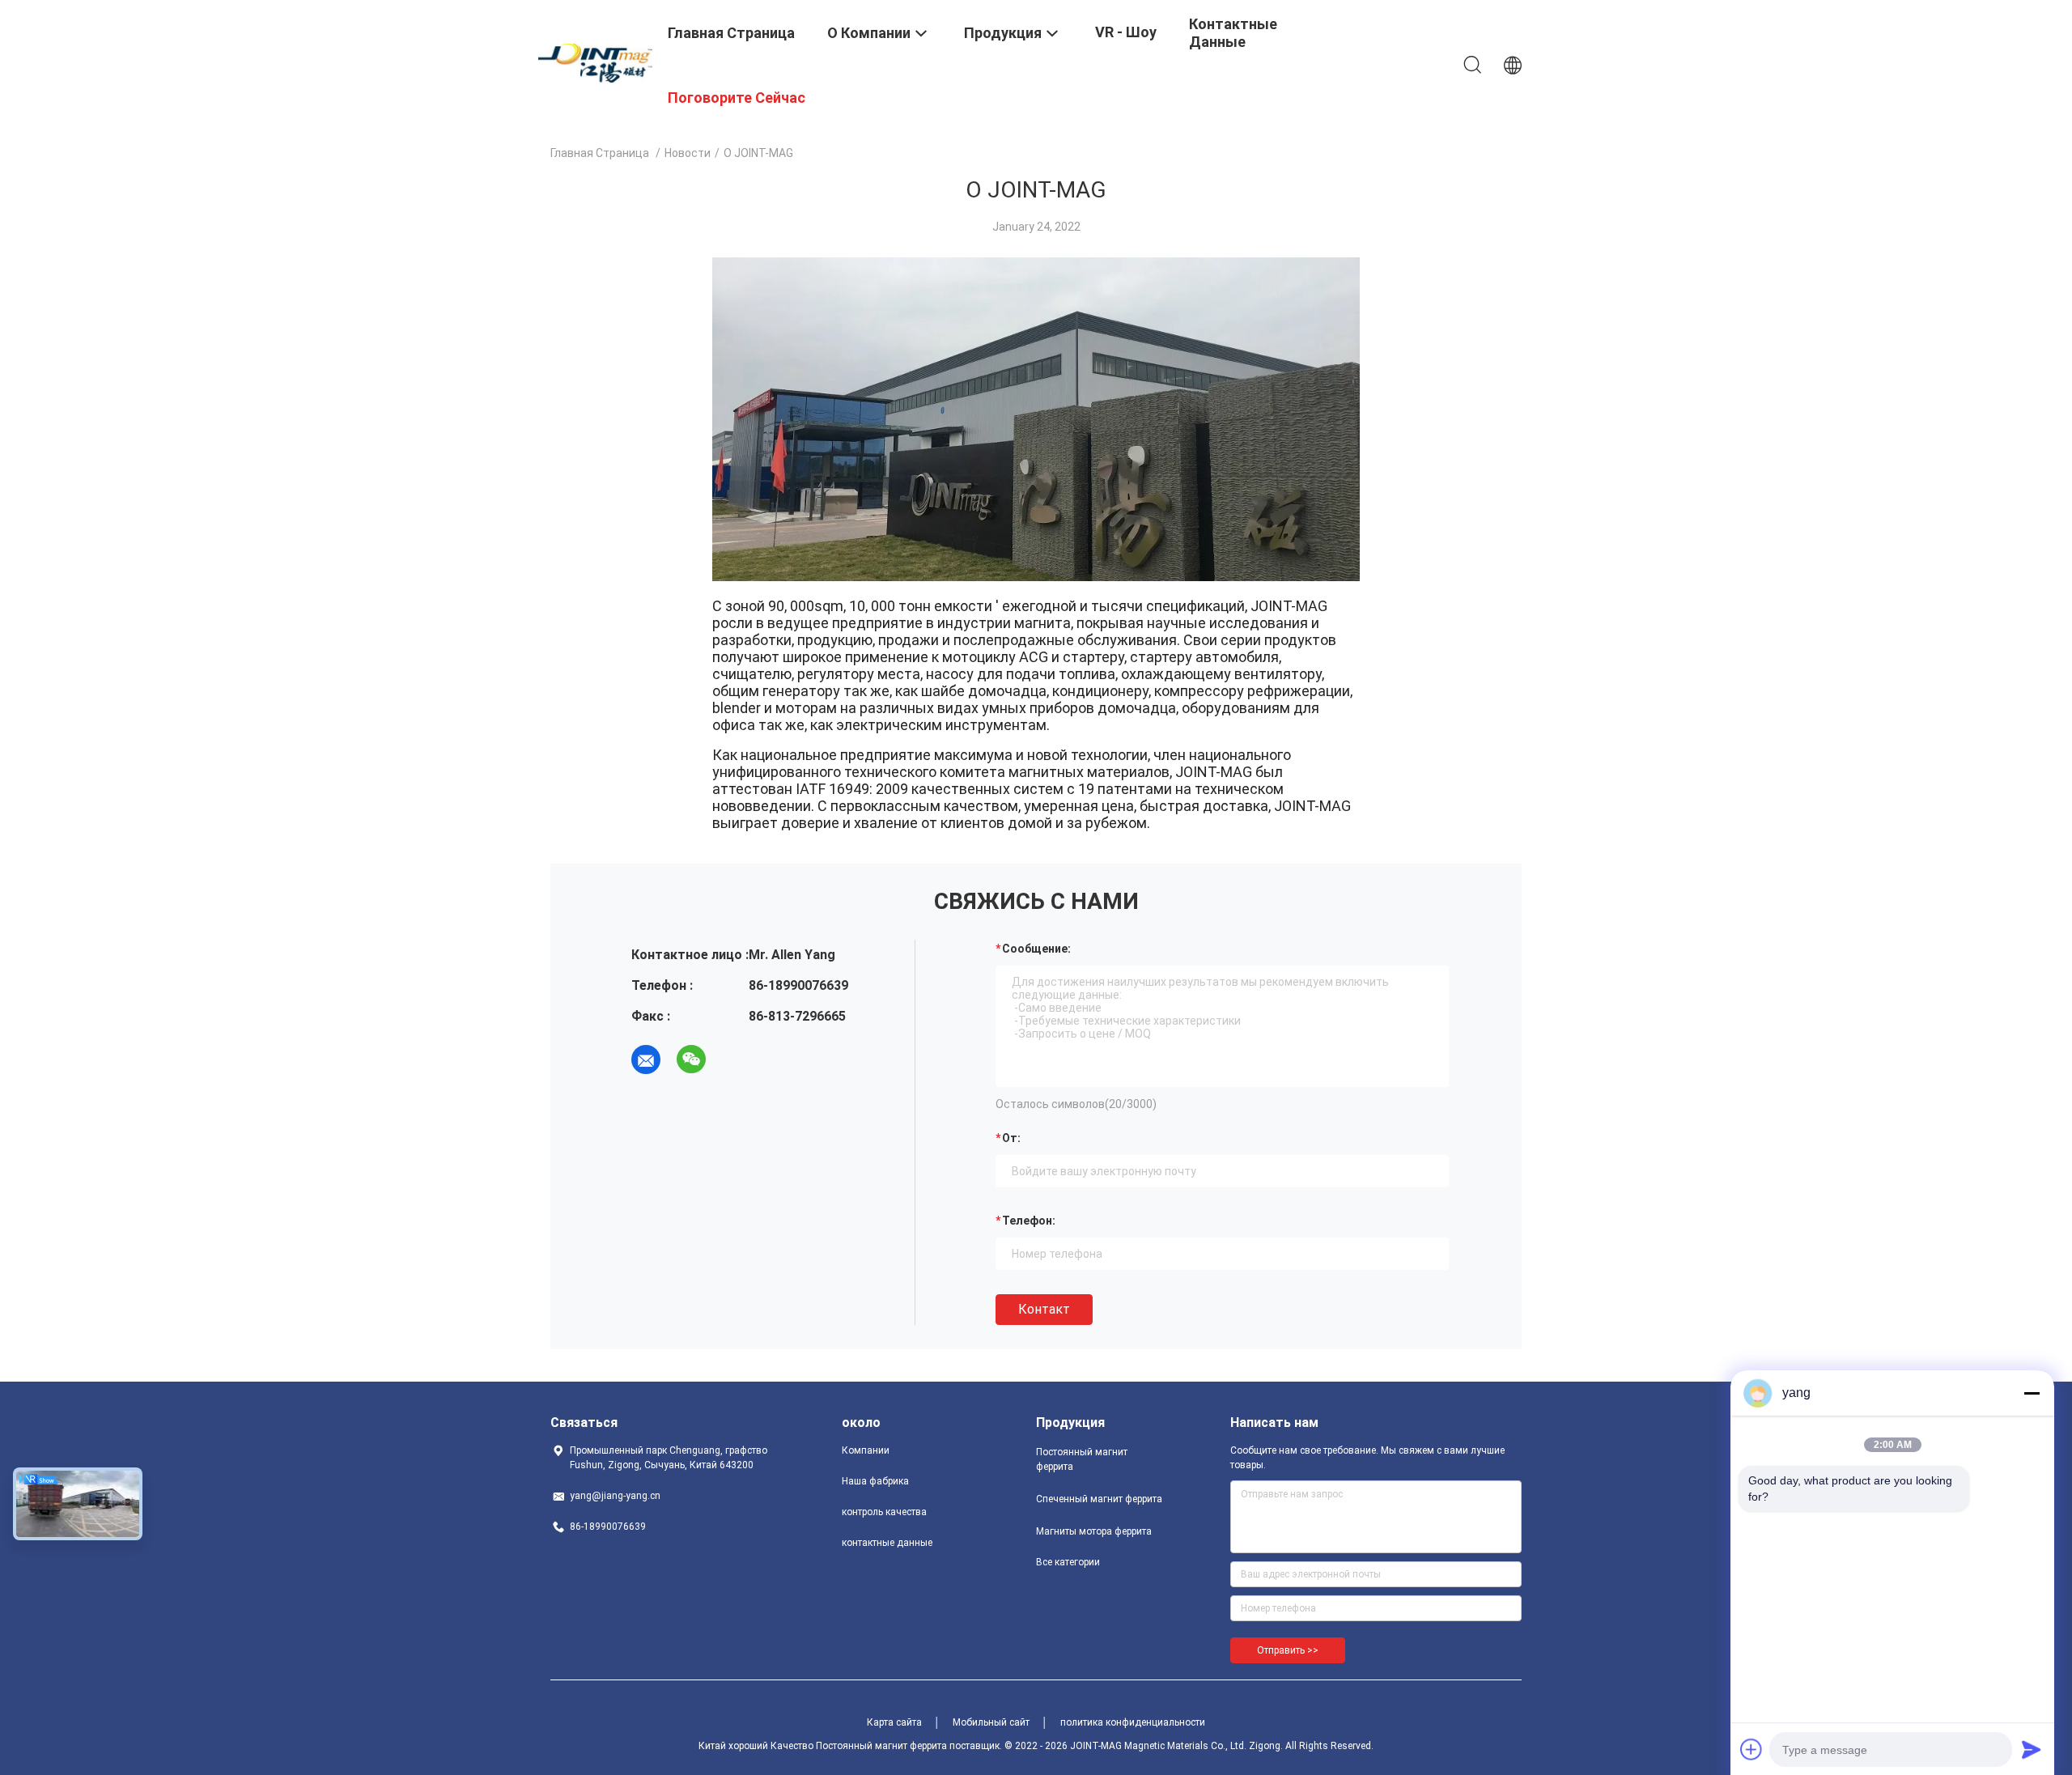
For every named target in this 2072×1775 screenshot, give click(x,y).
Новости (688, 153)
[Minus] (2032, 1393)
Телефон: (1029, 1221)
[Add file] (1751, 1749)
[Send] (2032, 1749)
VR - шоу (1126, 32)
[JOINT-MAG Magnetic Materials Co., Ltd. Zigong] (599, 62)
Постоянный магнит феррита (1082, 1459)
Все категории (1068, 1562)
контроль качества (884, 1512)
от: (1011, 1138)
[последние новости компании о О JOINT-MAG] (1036, 577)
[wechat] (691, 1059)
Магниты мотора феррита (1094, 1531)
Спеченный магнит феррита (1099, 1499)
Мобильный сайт (991, 1722)
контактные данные (887, 1543)
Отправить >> (1288, 1650)
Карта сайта (894, 1722)
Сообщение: (1036, 949)
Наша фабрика (875, 1481)
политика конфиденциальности (1133, 1722)
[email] (646, 1059)
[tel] (737, 1059)
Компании (866, 1450)
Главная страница (600, 153)
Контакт (1044, 1309)
